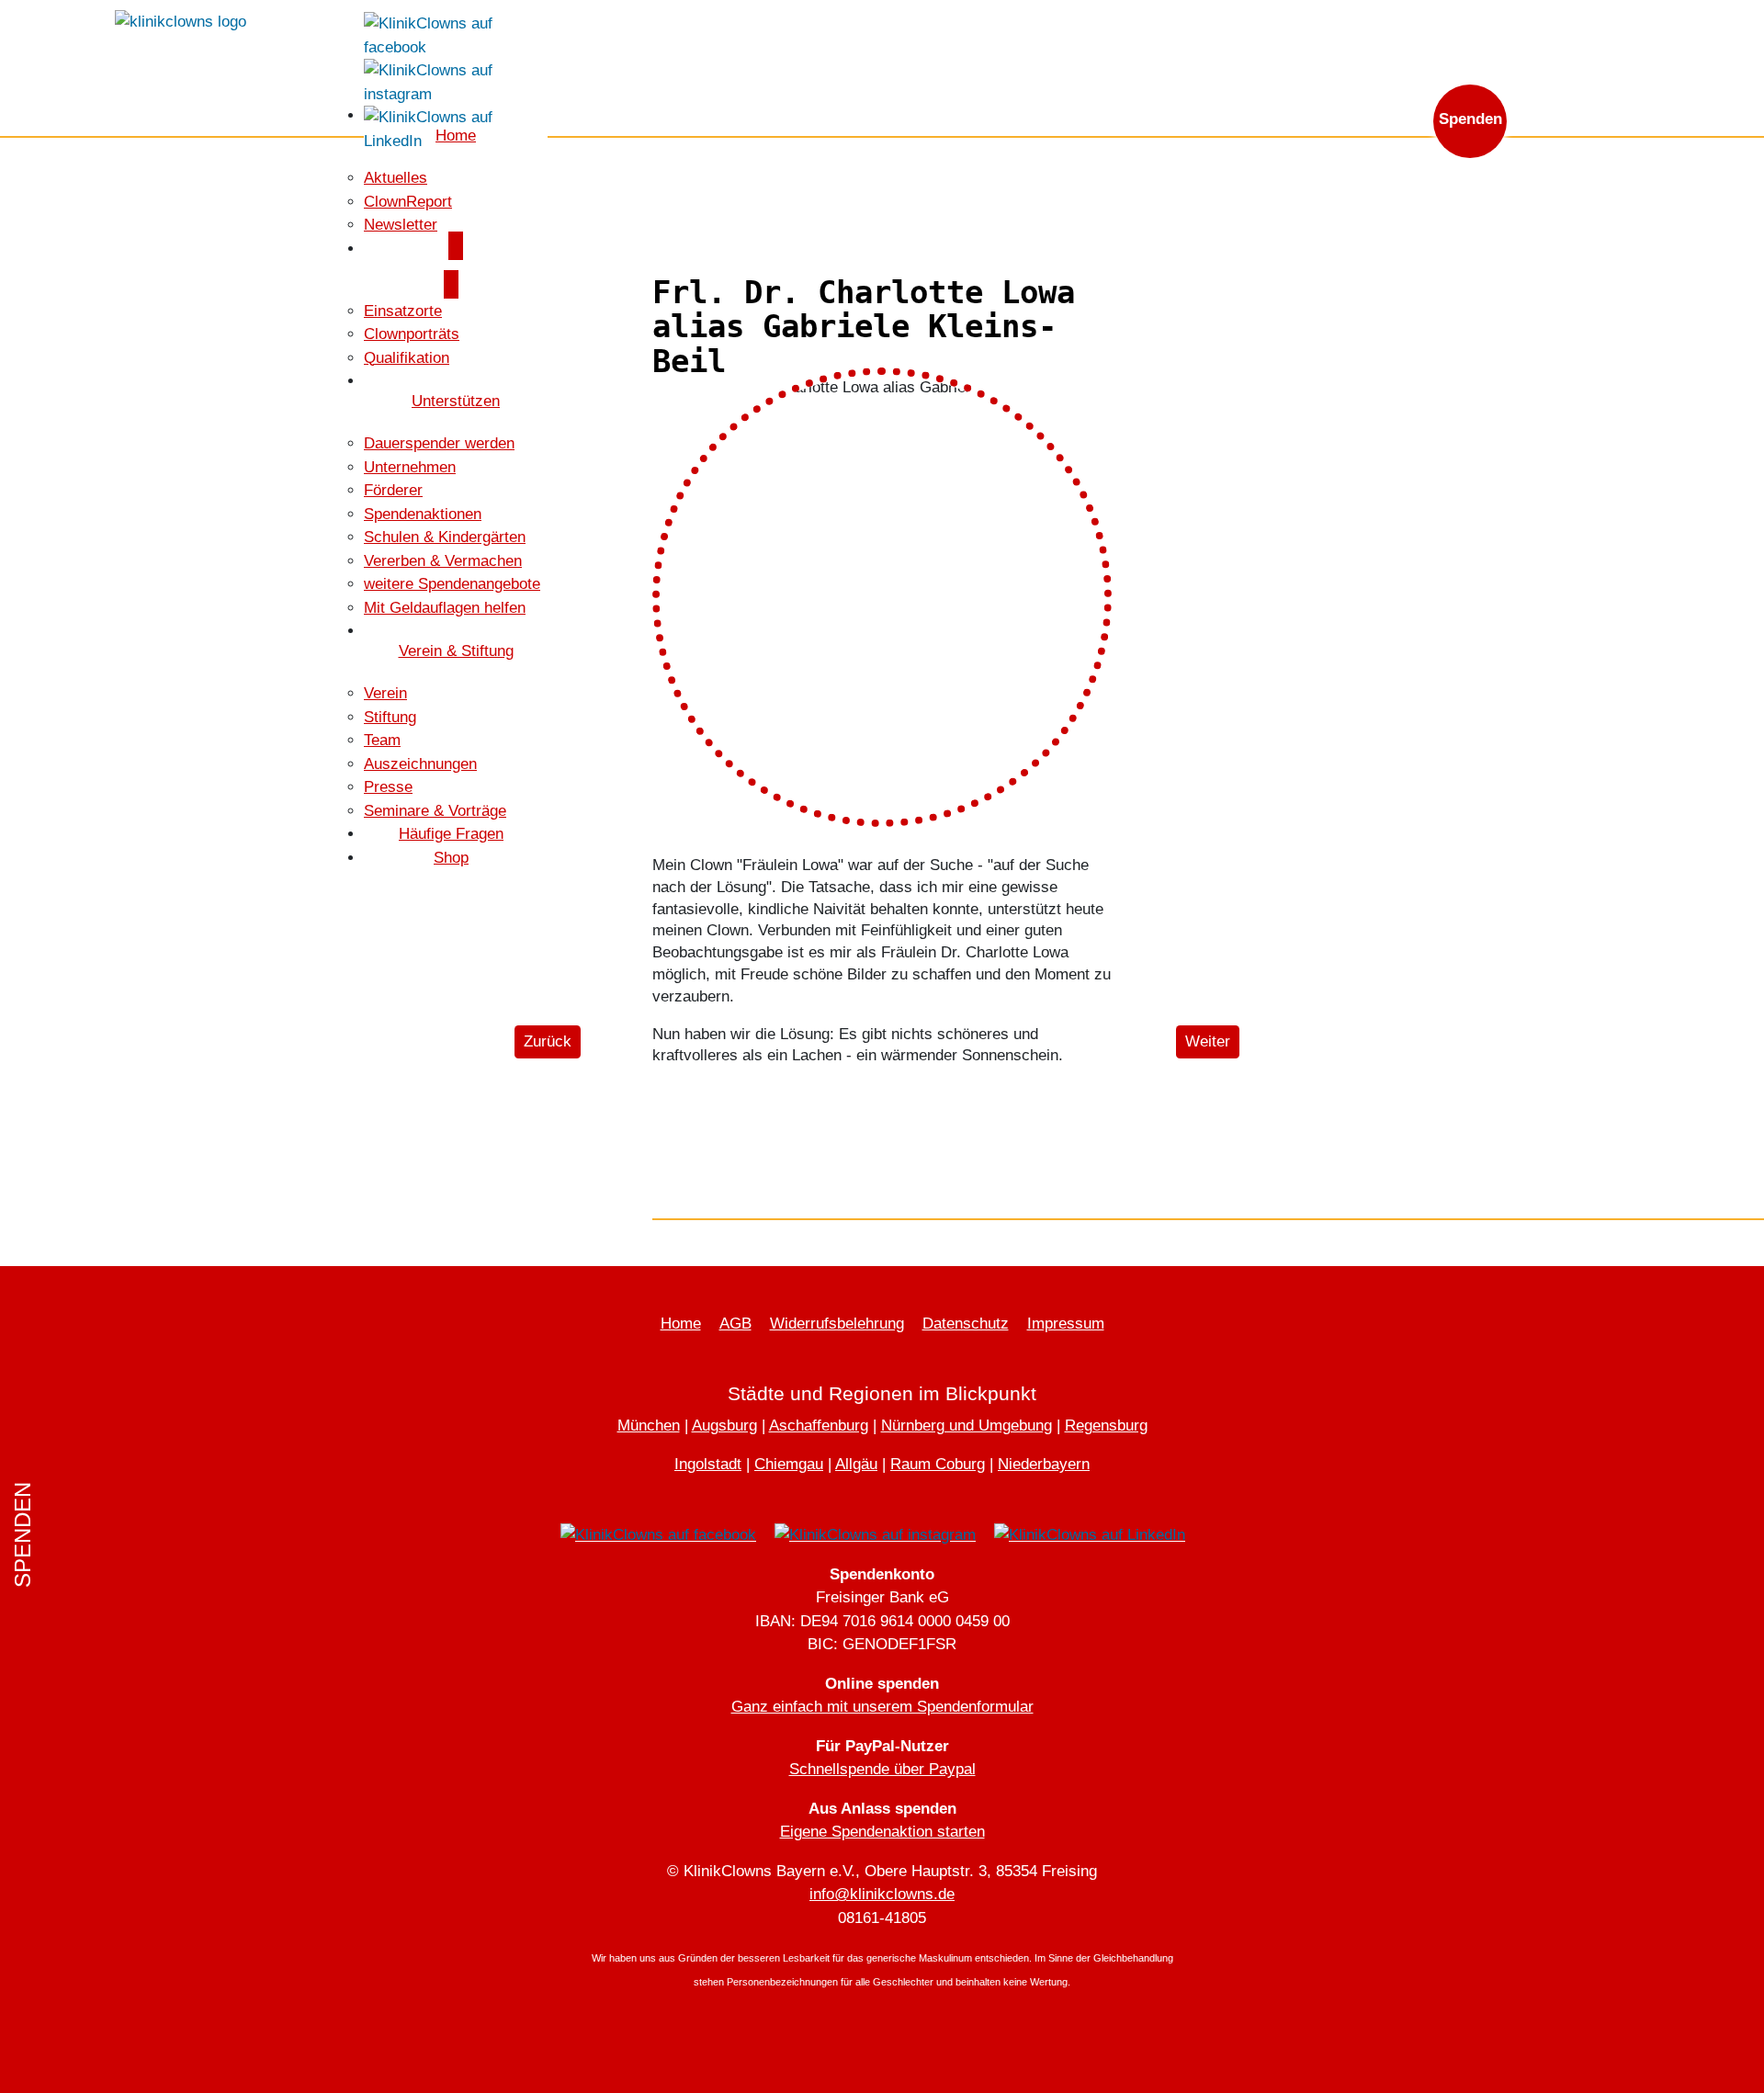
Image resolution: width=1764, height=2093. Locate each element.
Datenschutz (966, 1324)
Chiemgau (789, 1464)
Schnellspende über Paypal (882, 1769)
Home (681, 1324)
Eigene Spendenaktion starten (882, 1832)
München (649, 1426)
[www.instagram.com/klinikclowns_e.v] (456, 81)
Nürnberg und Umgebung (967, 1426)
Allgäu (856, 1464)
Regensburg (1106, 1426)
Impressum (1066, 1324)
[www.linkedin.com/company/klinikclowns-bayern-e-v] (456, 128)
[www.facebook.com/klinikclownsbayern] (456, 34)
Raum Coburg (938, 1464)
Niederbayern (1044, 1464)
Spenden (1470, 119)
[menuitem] (396, 178)
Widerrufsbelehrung (837, 1324)
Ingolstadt (708, 1464)
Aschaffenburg (819, 1426)
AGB (735, 1324)
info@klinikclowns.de (1473, 25)
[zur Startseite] (181, 21)
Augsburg (724, 1426)
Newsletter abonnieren (1300, 25)
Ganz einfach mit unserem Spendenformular (882, 1707)
